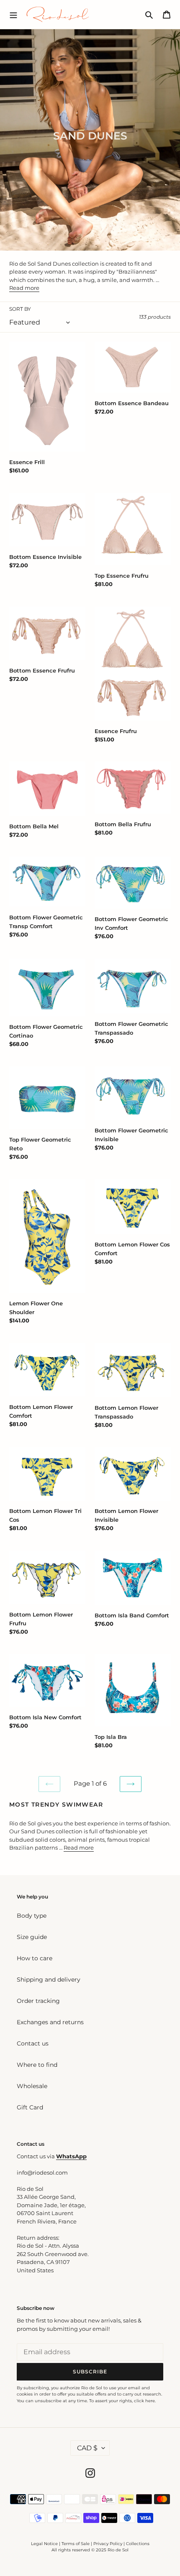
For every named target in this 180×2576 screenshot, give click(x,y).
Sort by (20, 309)
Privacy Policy (108, 2544)
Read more (24, 288)
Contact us (33, 2043)
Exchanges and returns (50, 2022)
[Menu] (13, 14)
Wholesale (32, 2086)
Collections (138, 2544)
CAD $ (87, 2448)
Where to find (37, 2065)
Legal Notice (44, 2544)
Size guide (32, 1937)
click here (144, 2401)
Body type (32, 1916)
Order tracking (38, 2001)
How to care (35, 1958)
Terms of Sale (76, 2544)
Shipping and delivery (49, 1980)
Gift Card (30, 2107)
